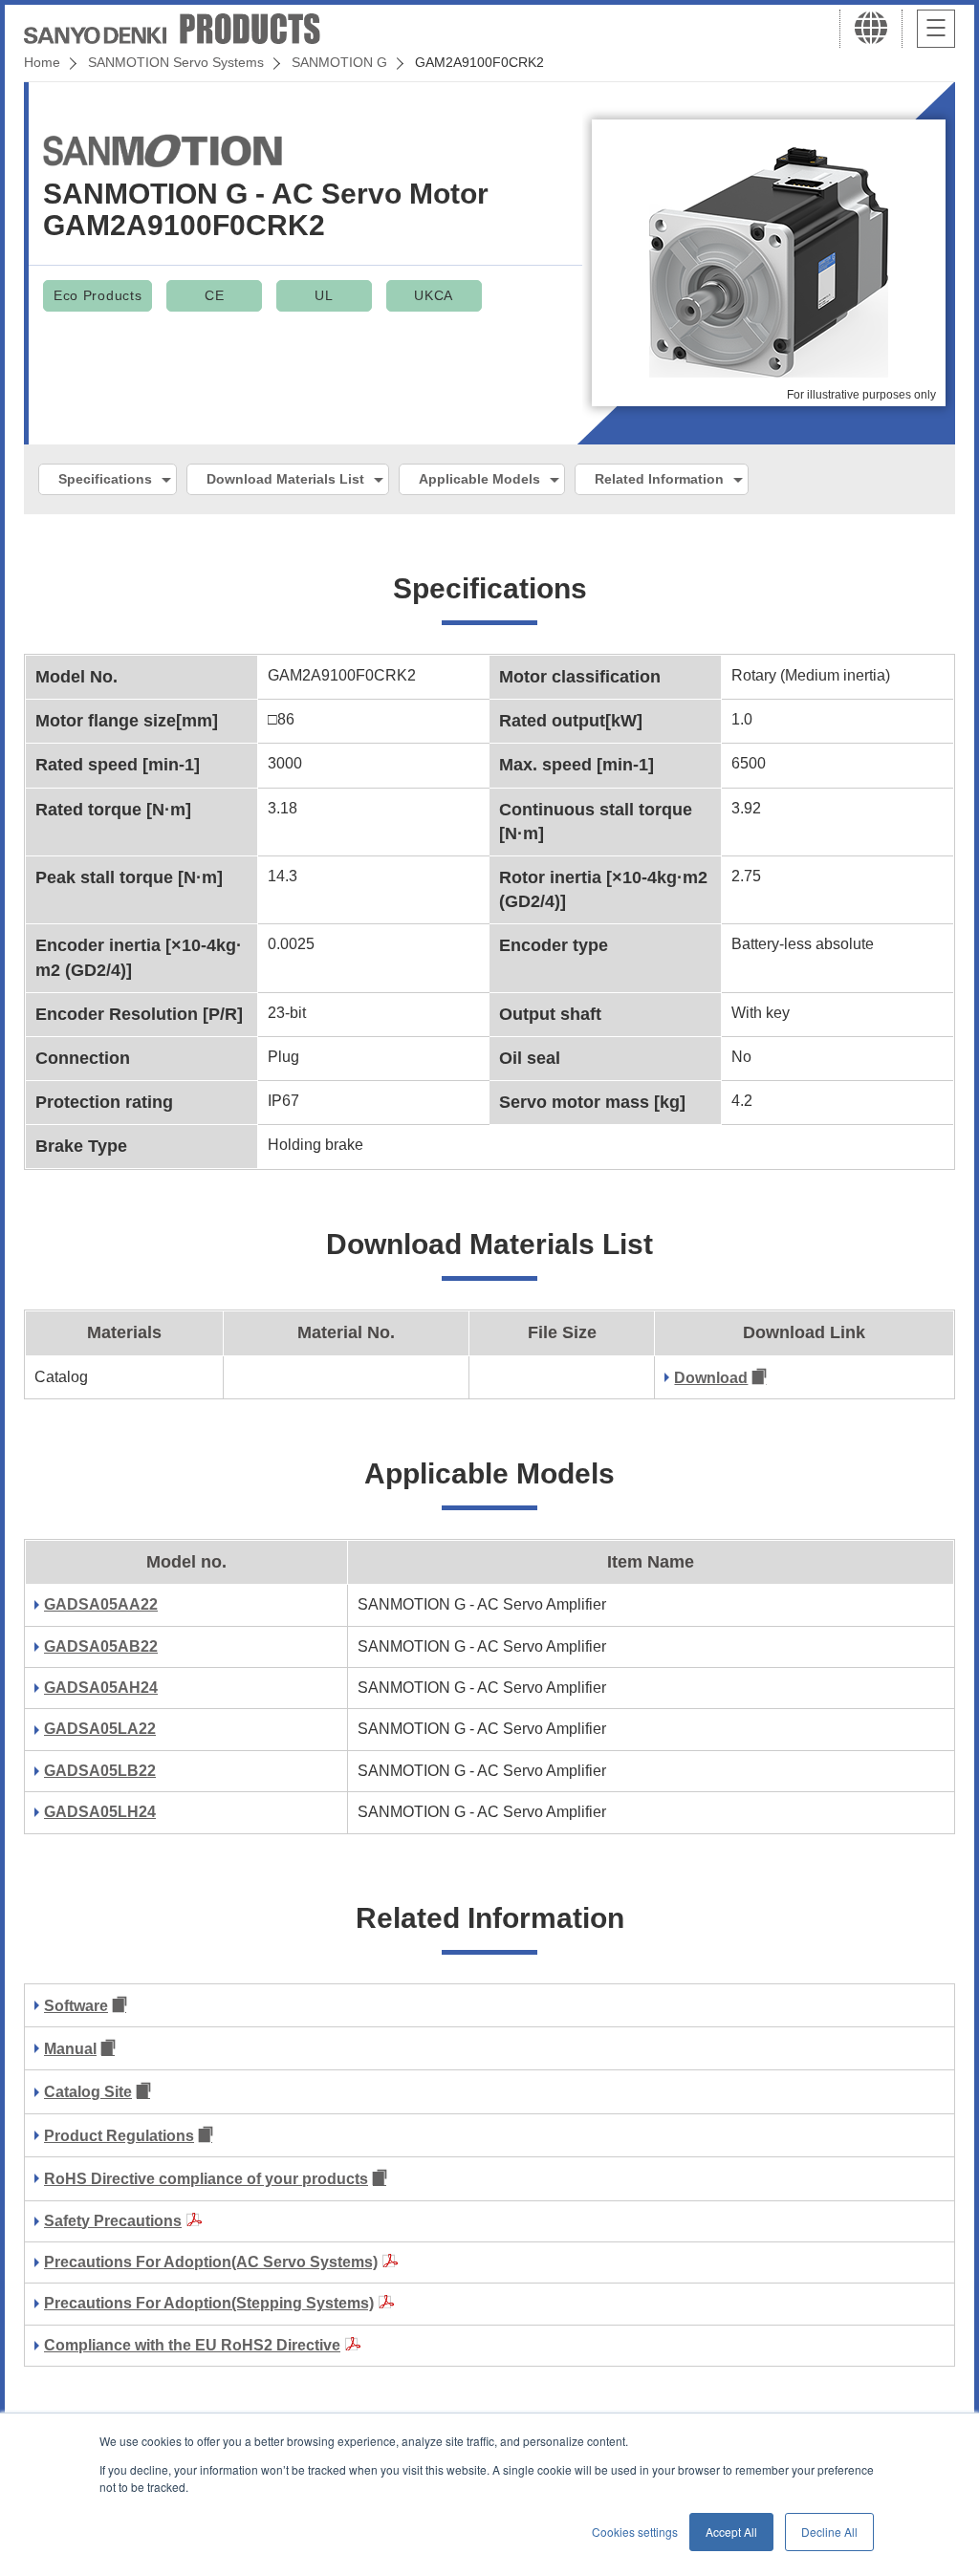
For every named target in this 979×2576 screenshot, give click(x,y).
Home (42, 62)
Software (76, 2006)
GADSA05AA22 (101, 1604)
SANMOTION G (339, 62)
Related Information (659, 479)
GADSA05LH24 (100, 1812)
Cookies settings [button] (635, 2532)
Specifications (105, 479)
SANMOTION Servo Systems (176, 62)
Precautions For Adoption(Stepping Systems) (209, 2303)
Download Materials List (285, 479)
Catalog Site (88, 2092)
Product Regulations (119, 2136)
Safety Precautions (113, 2221)
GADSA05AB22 (101, 1646)
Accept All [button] (731, 2532)
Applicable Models (479, 479)
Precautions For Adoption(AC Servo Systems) (211, 2262)
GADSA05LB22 (100, 1771)
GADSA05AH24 (101, 1688)
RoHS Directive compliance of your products (206, 2179)
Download (711, 1378)
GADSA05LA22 (100, 1729)
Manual (70, 2049)
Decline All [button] (829, 2532)
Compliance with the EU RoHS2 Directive (192, 2345)
